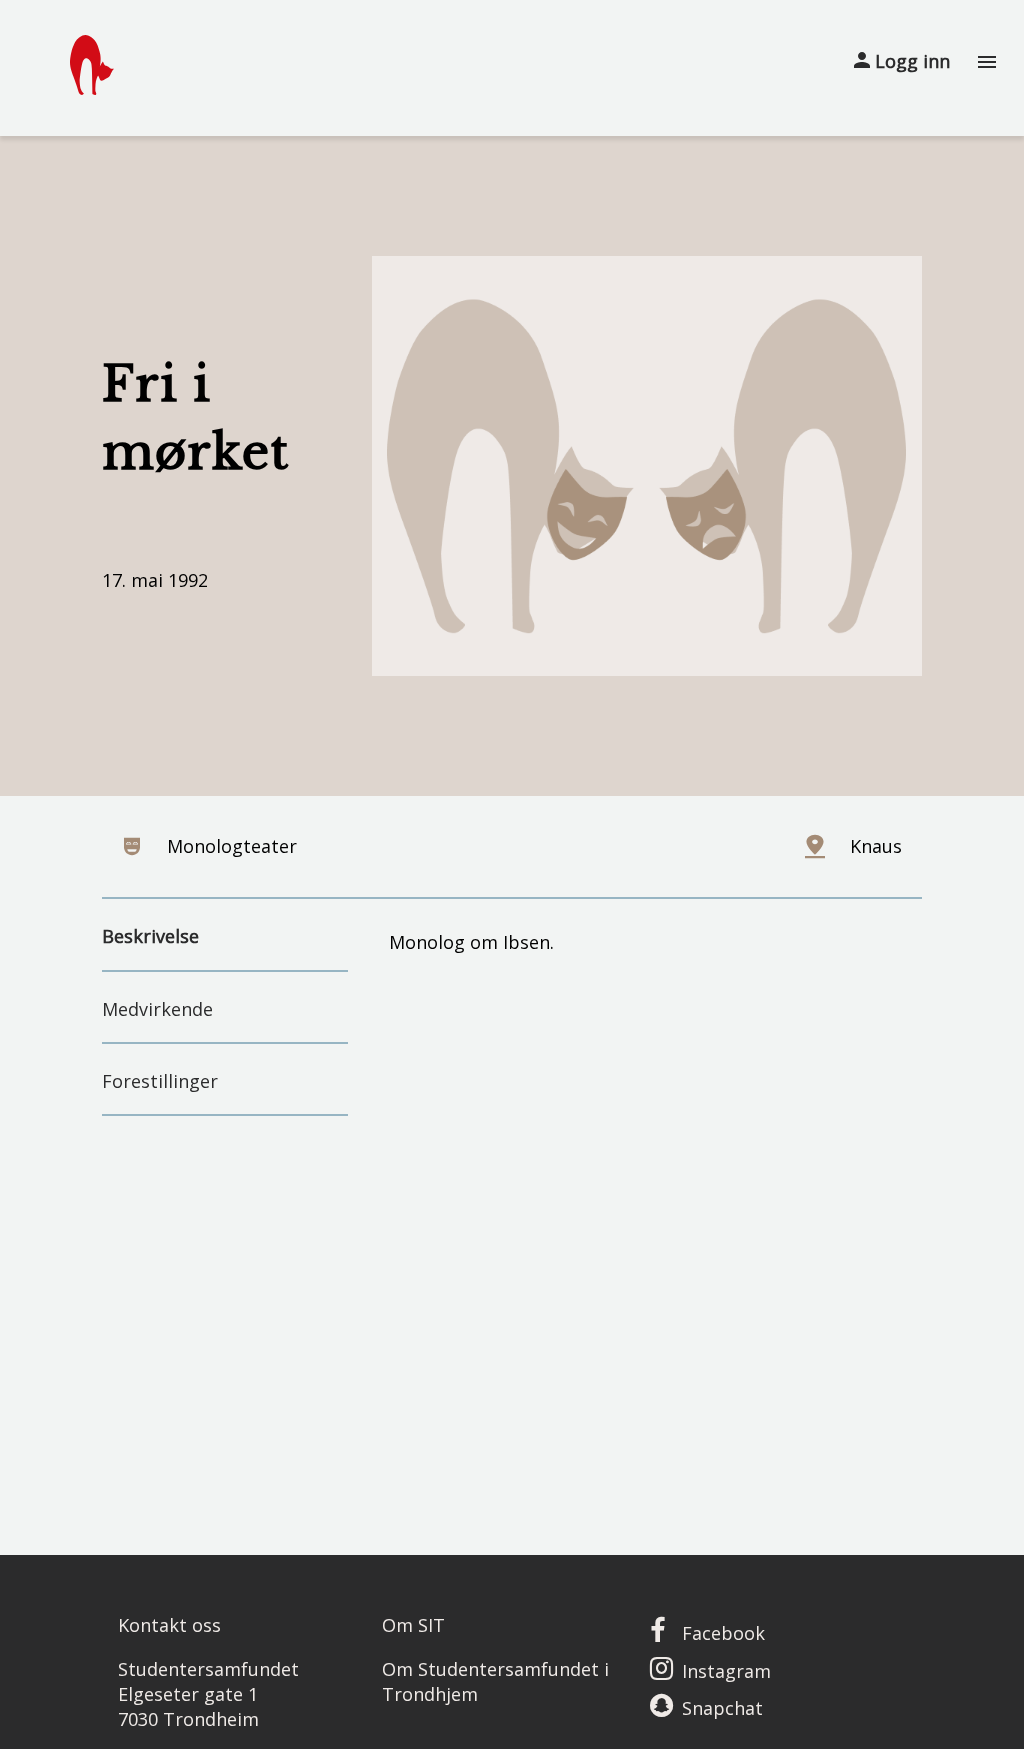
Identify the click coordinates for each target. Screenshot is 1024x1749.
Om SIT (413, 1625)
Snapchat (722, 1708)
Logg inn (910, 61)
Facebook (723, 1633)
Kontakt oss (169, 1625)
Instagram (726, 1671)
